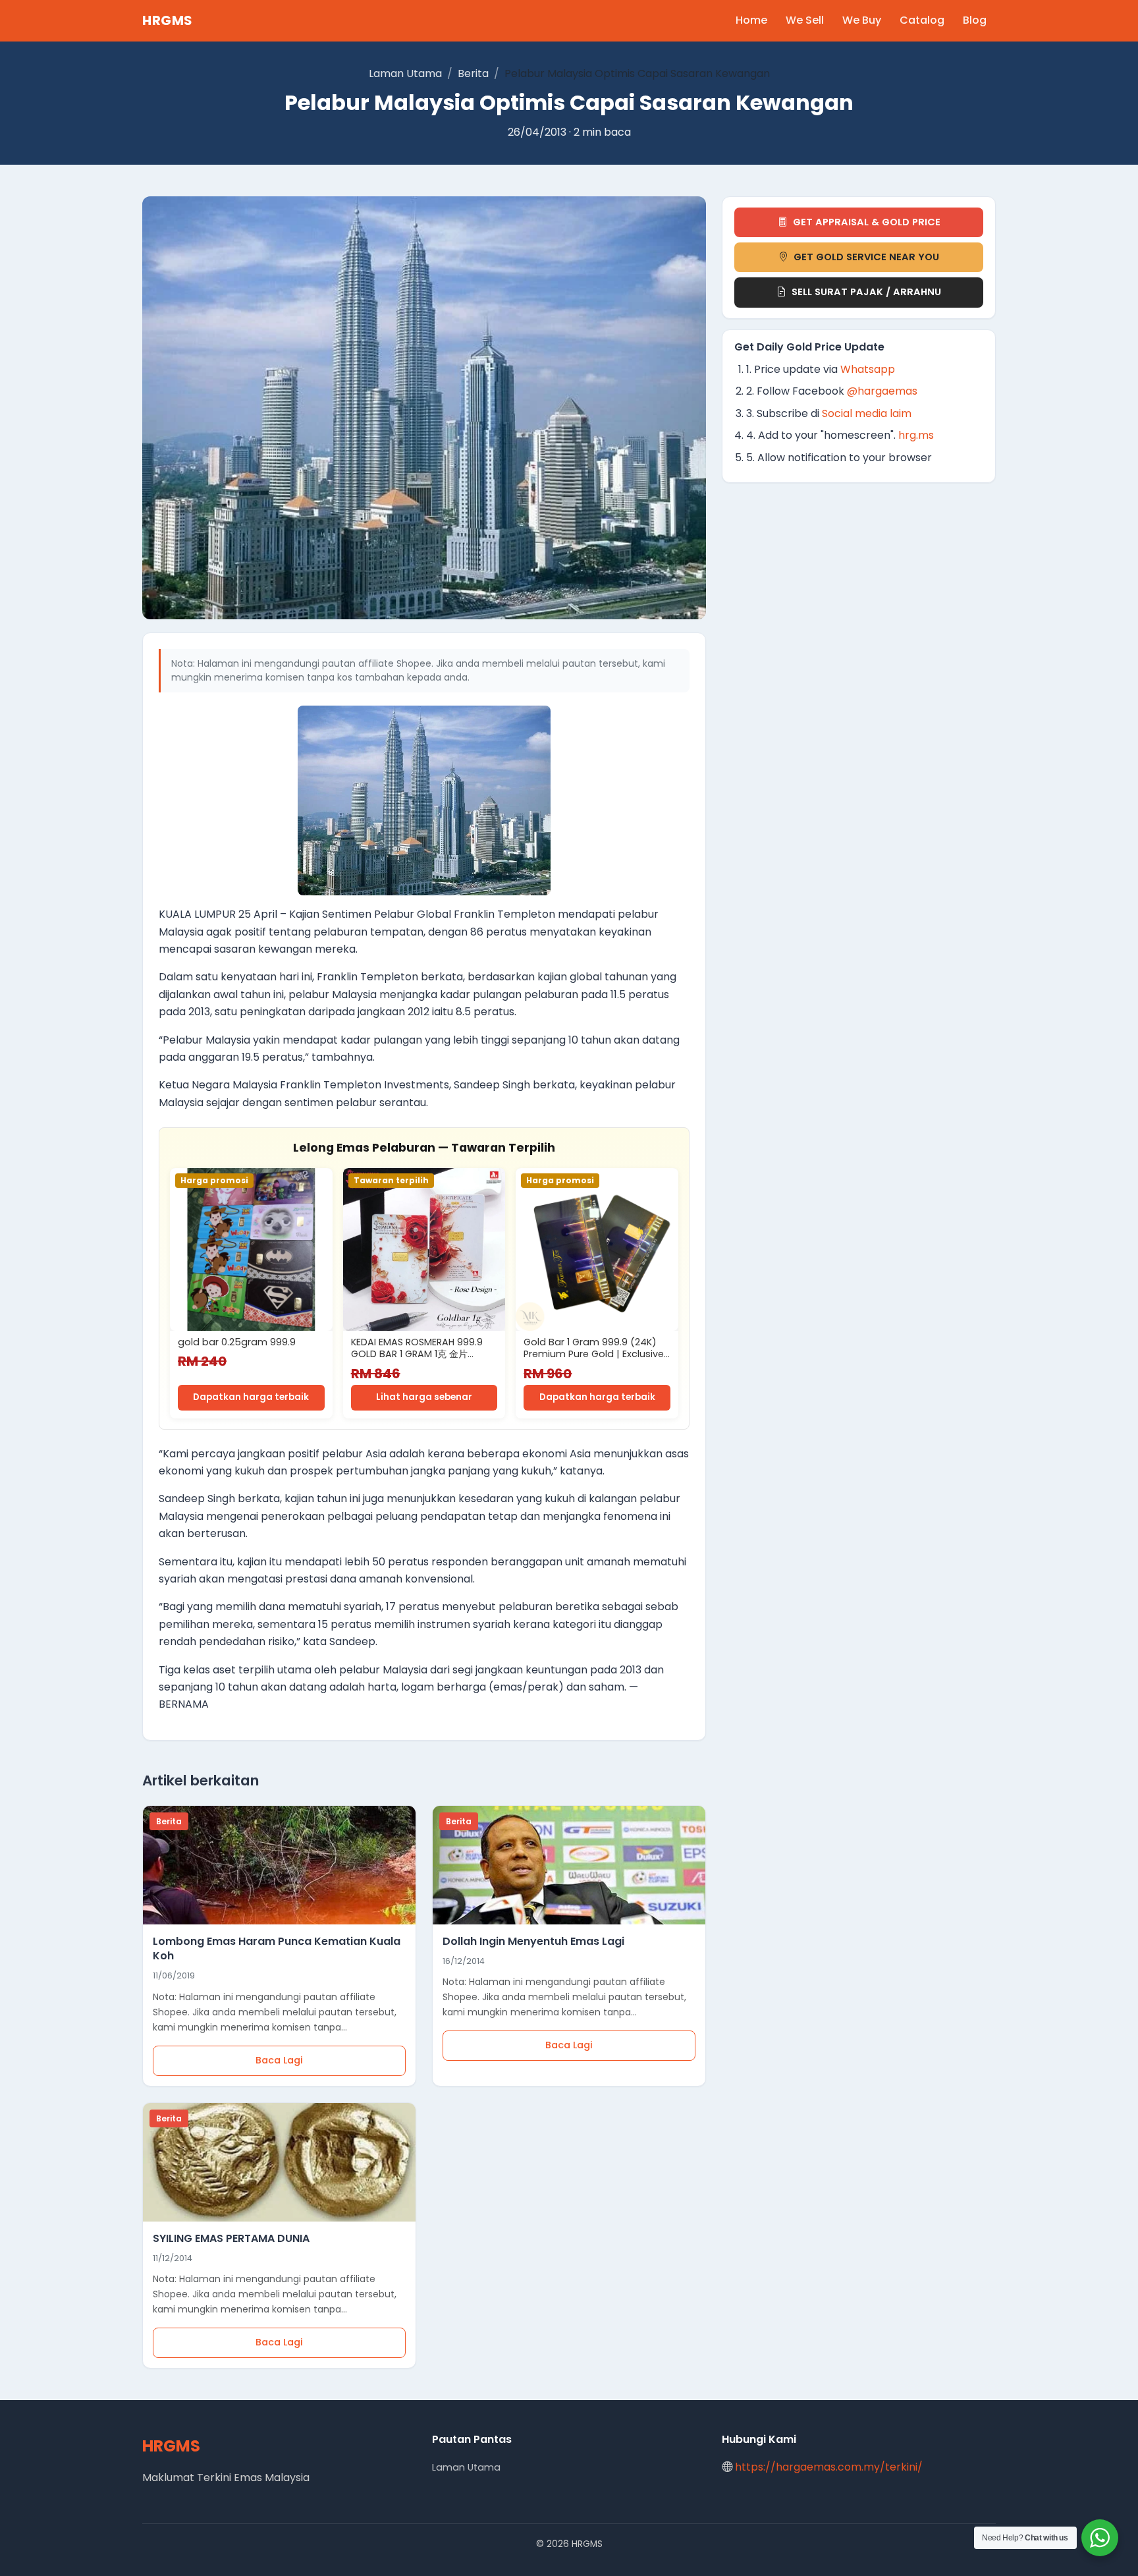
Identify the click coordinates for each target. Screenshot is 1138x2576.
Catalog (922, 20)
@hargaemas (882, 391)
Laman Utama (405, 73)
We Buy (862, 20)
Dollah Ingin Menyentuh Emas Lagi (533, 1941)
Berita (473, 73)
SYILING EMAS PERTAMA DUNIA (231, 2238)
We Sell (805, 20)
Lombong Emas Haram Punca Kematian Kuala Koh (277, 1948)
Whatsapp (868, 369)
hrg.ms (916, 435)
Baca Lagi (279, 2060)
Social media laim (867, 413)
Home (751, 20)
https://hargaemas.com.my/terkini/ (829, 2467)
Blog (975, 20)
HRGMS (168, 20)
